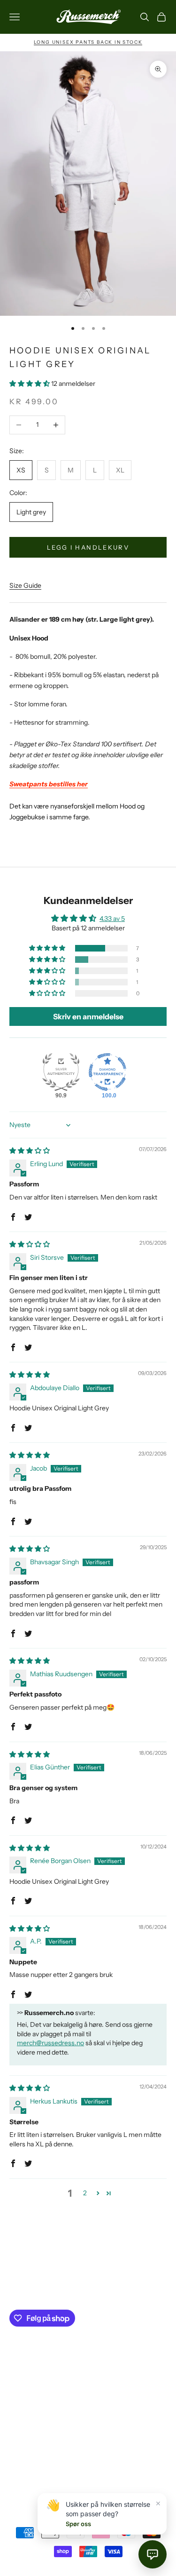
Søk (15, 2368)
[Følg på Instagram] (14, 2475)
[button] (30, 384)
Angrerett (24, 2430)
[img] (30, 1151)
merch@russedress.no (50, 2043)
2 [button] (85, 2193)
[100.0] (107, 1072)
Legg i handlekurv (88, 547)
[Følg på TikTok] (38, 2475)
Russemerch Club (36, 2446)
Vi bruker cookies (35, 2415)
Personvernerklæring (40, 2399)
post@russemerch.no (86, 2275)
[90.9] (61, 1072)
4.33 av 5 (112, 919)
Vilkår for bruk (30, 2384)
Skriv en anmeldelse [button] (88, 1016)
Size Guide (25, 585)
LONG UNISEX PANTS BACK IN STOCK (88, 42)
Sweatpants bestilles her (49, 784)
